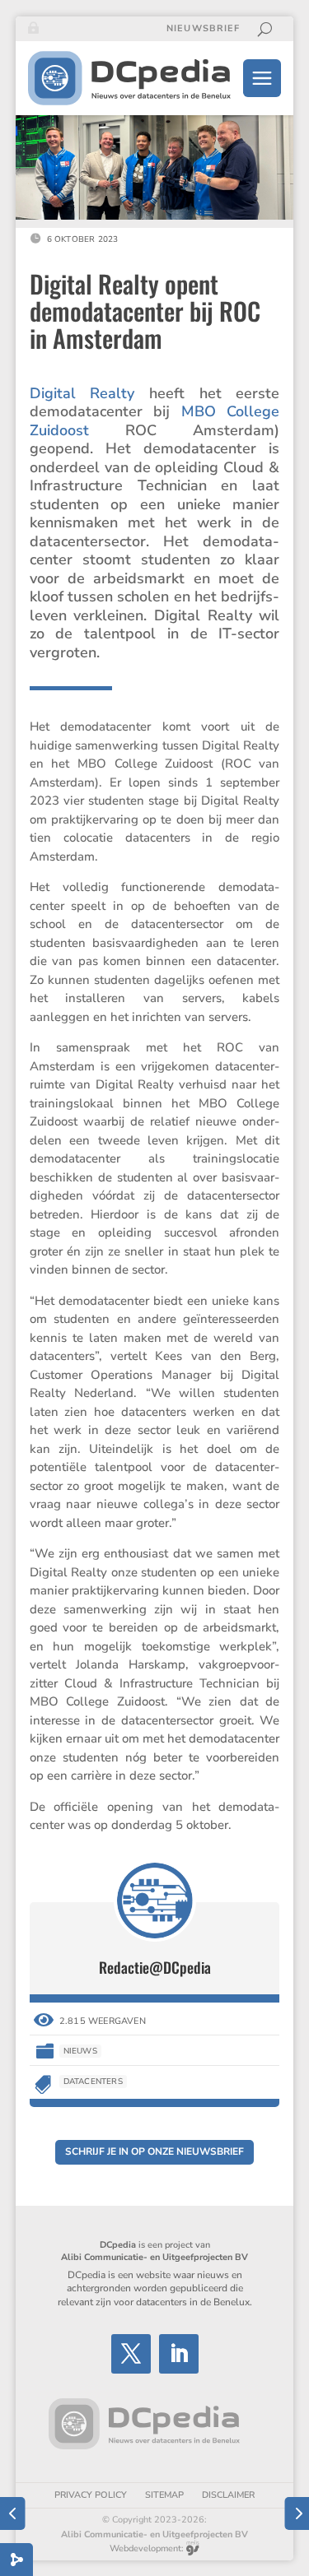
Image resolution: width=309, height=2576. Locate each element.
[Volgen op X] (131, 2354)
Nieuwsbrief (203, 29)
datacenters (93, 2082)
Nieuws (80, 2051)
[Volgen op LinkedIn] (179, 2354)
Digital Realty (82, 393)
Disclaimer (228, 2495)
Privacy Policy (91, 2495)
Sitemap (164, 2495)
